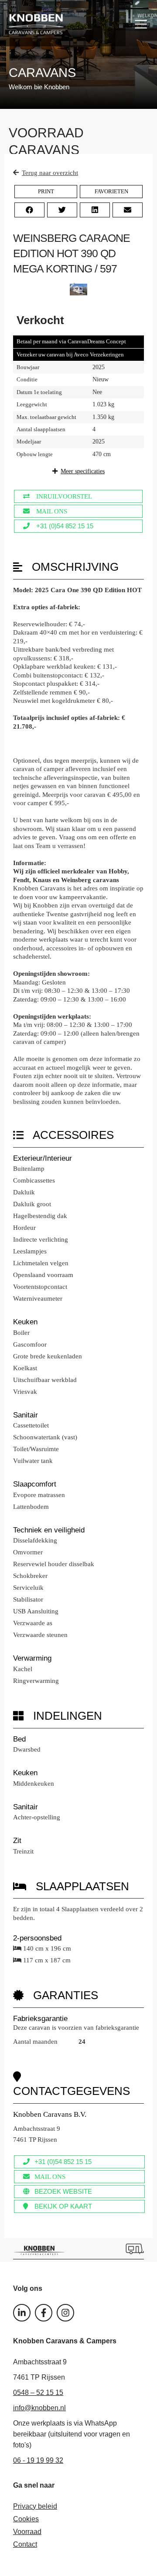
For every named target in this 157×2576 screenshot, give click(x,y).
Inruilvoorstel (64, 496)
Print (46, 191)
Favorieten (111, 191)
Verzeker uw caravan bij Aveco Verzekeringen (70, 354)
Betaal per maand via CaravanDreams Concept (71, 341)
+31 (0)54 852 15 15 (65, 526)
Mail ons (52, 511)
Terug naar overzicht (50, 173)
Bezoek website (63, 2191)
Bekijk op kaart (63, 2206)
